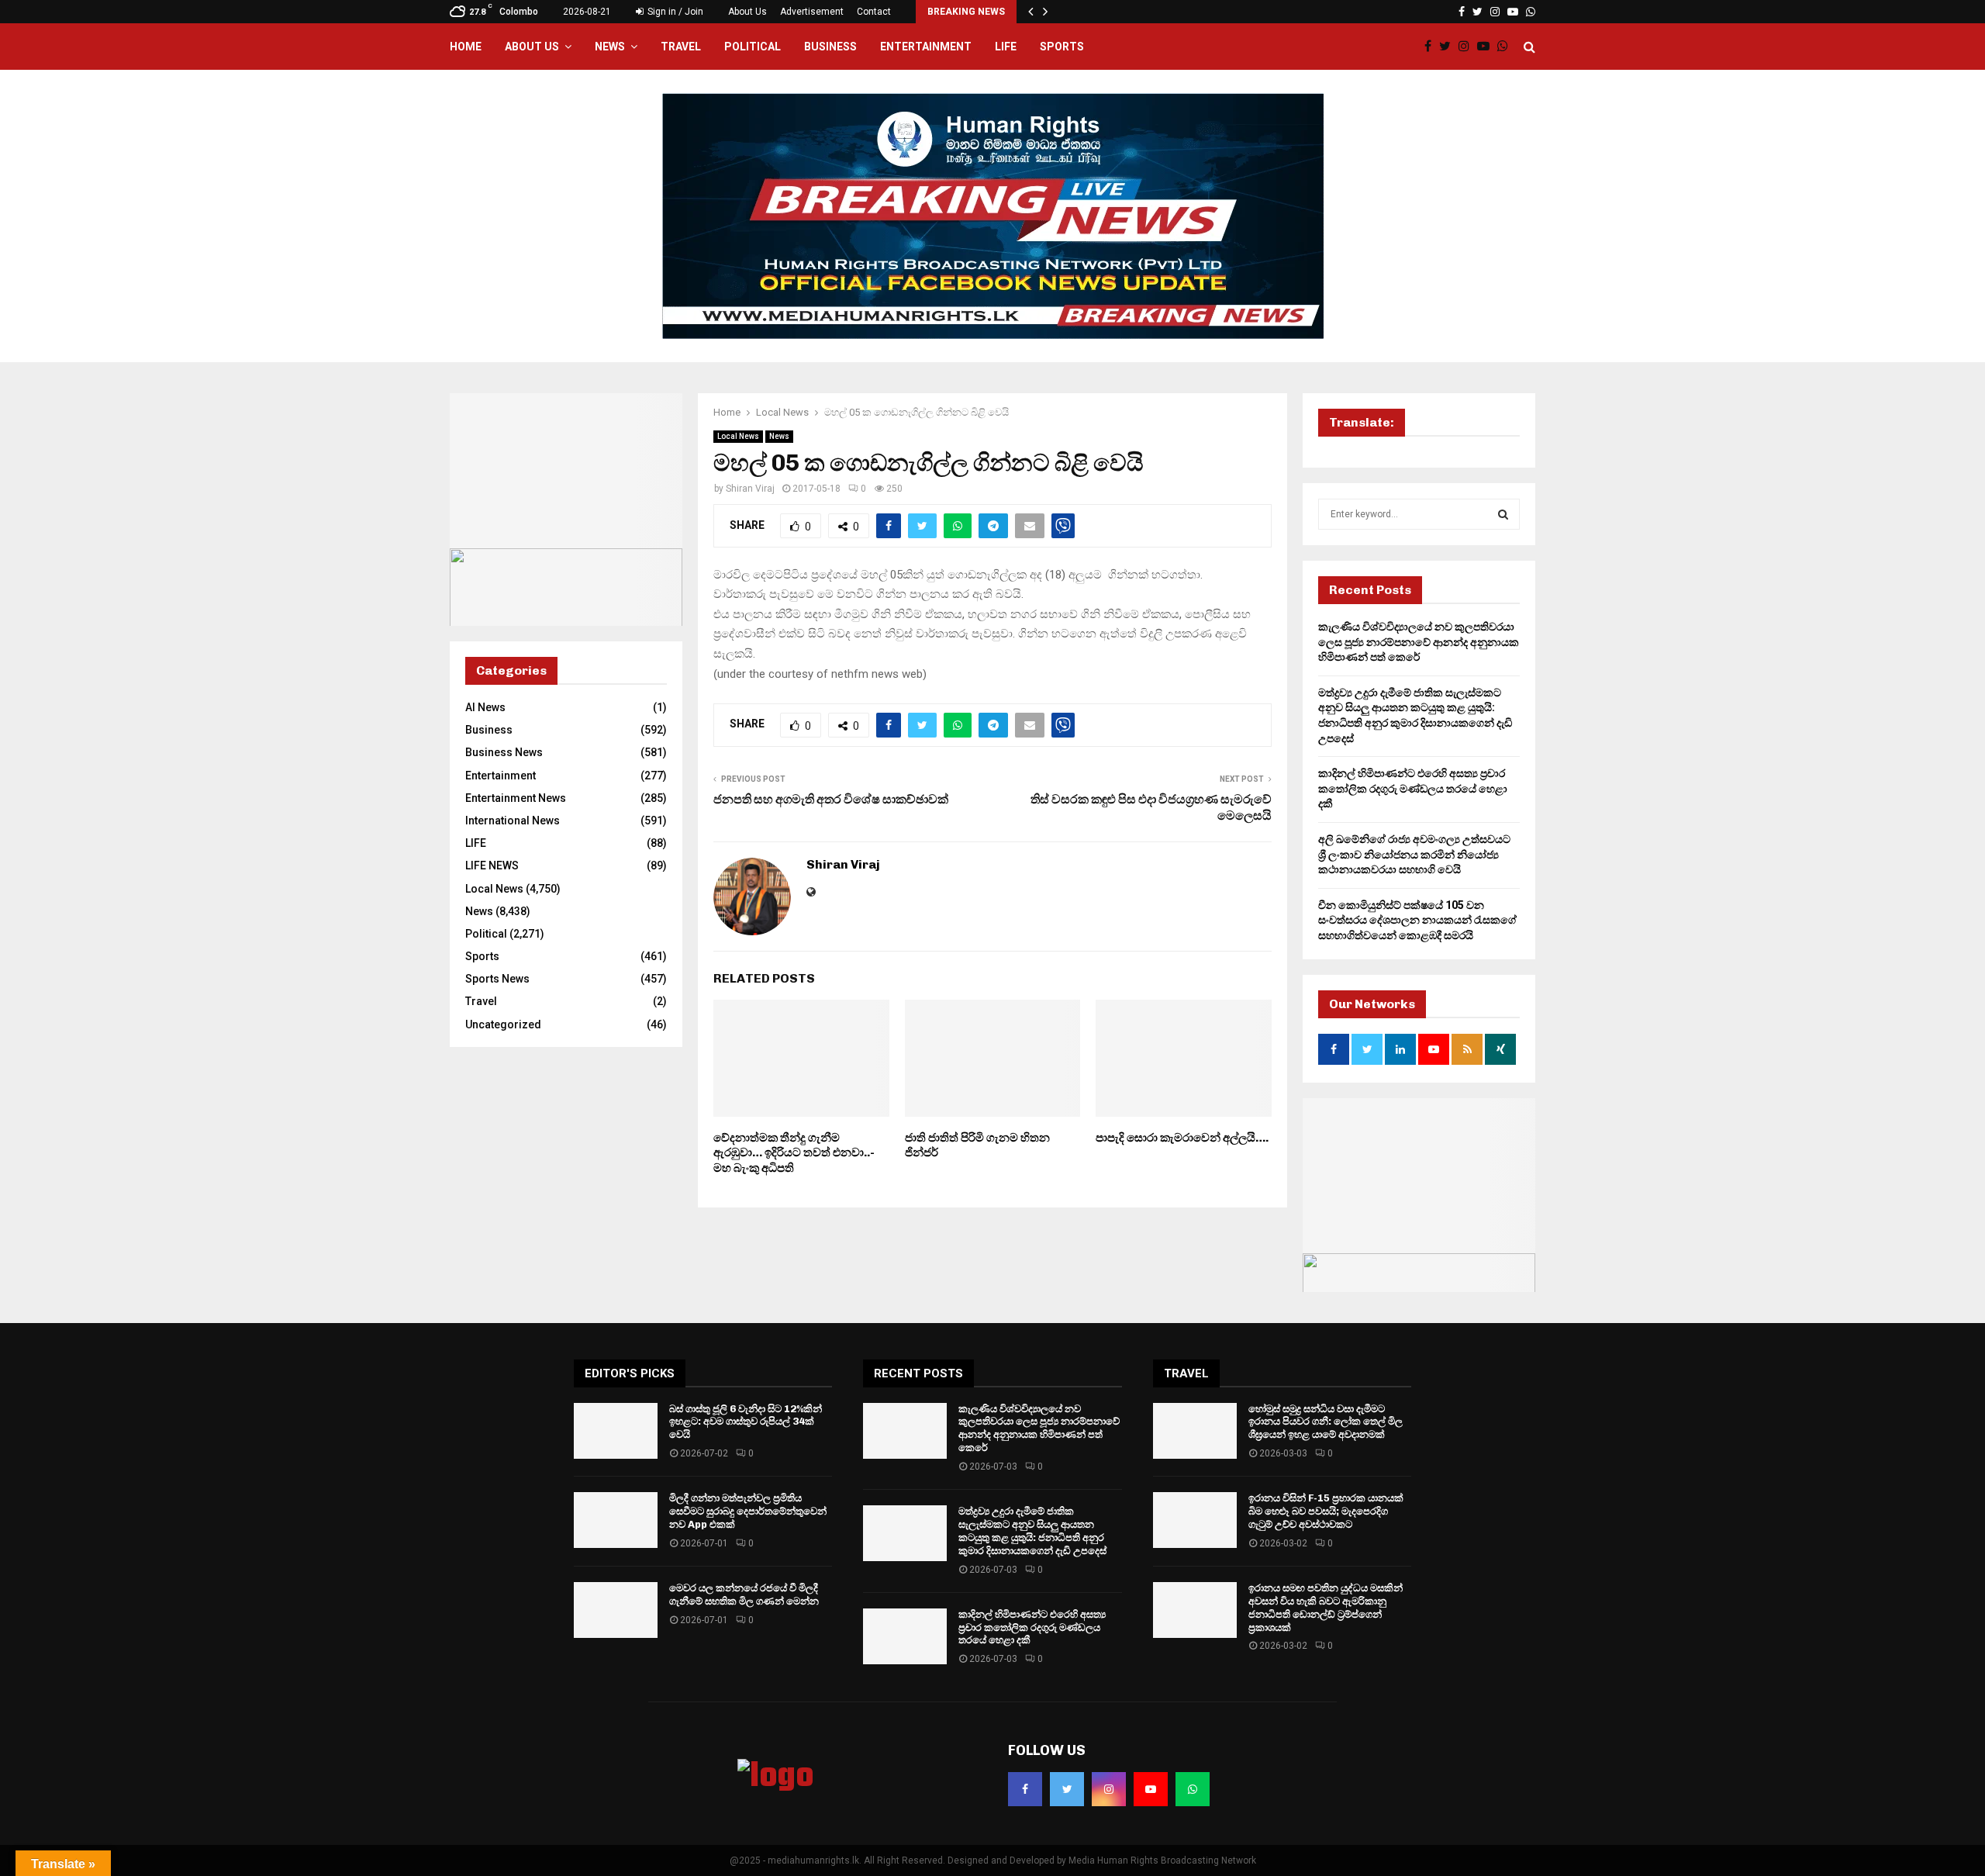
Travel (681, 47)
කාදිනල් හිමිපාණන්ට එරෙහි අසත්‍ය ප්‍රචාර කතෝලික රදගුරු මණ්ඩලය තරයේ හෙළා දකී (1413, 788)
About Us (747, 12)
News (610, 47)
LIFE (1006, 47)
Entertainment (926, 47)
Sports (1062, 47)
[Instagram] (1468, 47)
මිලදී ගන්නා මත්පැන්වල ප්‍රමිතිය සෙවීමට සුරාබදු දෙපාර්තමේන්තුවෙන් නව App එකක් (748, 1511)
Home (466, 47)
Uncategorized (503, 1024)
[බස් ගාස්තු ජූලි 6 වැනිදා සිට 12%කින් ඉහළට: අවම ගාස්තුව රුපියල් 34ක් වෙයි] (616, 1431)
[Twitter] (1449, 47)
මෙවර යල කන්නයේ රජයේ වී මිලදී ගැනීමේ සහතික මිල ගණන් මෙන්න (744, 1594)
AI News (485, 707)
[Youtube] (1487, 47)
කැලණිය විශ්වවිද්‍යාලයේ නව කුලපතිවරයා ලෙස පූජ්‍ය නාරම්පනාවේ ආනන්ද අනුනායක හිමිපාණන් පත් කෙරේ (1419, 642)
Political (753, 47)
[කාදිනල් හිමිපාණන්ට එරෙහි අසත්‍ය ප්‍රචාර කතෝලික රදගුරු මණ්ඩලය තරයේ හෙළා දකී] (905, 1636)
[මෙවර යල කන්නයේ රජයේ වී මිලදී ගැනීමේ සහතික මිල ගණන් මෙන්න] (616, 1610)
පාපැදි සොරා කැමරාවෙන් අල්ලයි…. (1182, 1138)
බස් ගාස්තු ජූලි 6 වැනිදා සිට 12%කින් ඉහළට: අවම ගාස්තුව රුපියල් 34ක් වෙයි (746, 1422)
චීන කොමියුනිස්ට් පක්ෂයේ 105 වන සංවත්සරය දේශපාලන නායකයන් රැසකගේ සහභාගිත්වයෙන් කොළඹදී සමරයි (1417, 920)
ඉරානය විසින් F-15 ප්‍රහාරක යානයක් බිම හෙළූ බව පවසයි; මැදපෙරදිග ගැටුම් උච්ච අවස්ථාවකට (1326, 1511)
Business (830, 47)
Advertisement (812, 12)
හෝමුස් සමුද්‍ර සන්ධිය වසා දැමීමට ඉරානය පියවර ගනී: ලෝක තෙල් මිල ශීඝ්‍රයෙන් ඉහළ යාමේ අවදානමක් (1326, 1422)
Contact (874, 12)
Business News (504, 752)
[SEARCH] (1503, 514)
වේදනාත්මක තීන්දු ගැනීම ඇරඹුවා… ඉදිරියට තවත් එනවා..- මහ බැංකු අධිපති (794, 1153)
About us (532, 47)
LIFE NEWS (492, 865)
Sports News (497, 979)
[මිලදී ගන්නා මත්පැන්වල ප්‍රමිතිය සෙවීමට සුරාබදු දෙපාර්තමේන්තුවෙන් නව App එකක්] (616, 1520)
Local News (738, 436)
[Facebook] (1432, 47)
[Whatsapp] (1507, 47)
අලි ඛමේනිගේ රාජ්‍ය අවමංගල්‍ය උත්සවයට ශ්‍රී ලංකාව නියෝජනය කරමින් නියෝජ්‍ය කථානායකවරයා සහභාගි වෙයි (1414, 854)
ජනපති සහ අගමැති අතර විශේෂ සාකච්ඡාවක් (831, 799)
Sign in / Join (674, 12)
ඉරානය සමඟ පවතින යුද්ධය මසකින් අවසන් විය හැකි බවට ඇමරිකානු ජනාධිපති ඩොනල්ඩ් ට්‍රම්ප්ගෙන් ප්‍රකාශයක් (1326, 1608)
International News (513, 821)
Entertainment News (516, 798)
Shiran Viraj (750, 489)
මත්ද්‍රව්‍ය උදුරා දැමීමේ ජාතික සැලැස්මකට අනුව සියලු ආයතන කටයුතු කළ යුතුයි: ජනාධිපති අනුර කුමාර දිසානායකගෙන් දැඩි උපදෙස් (1032, 1531)
